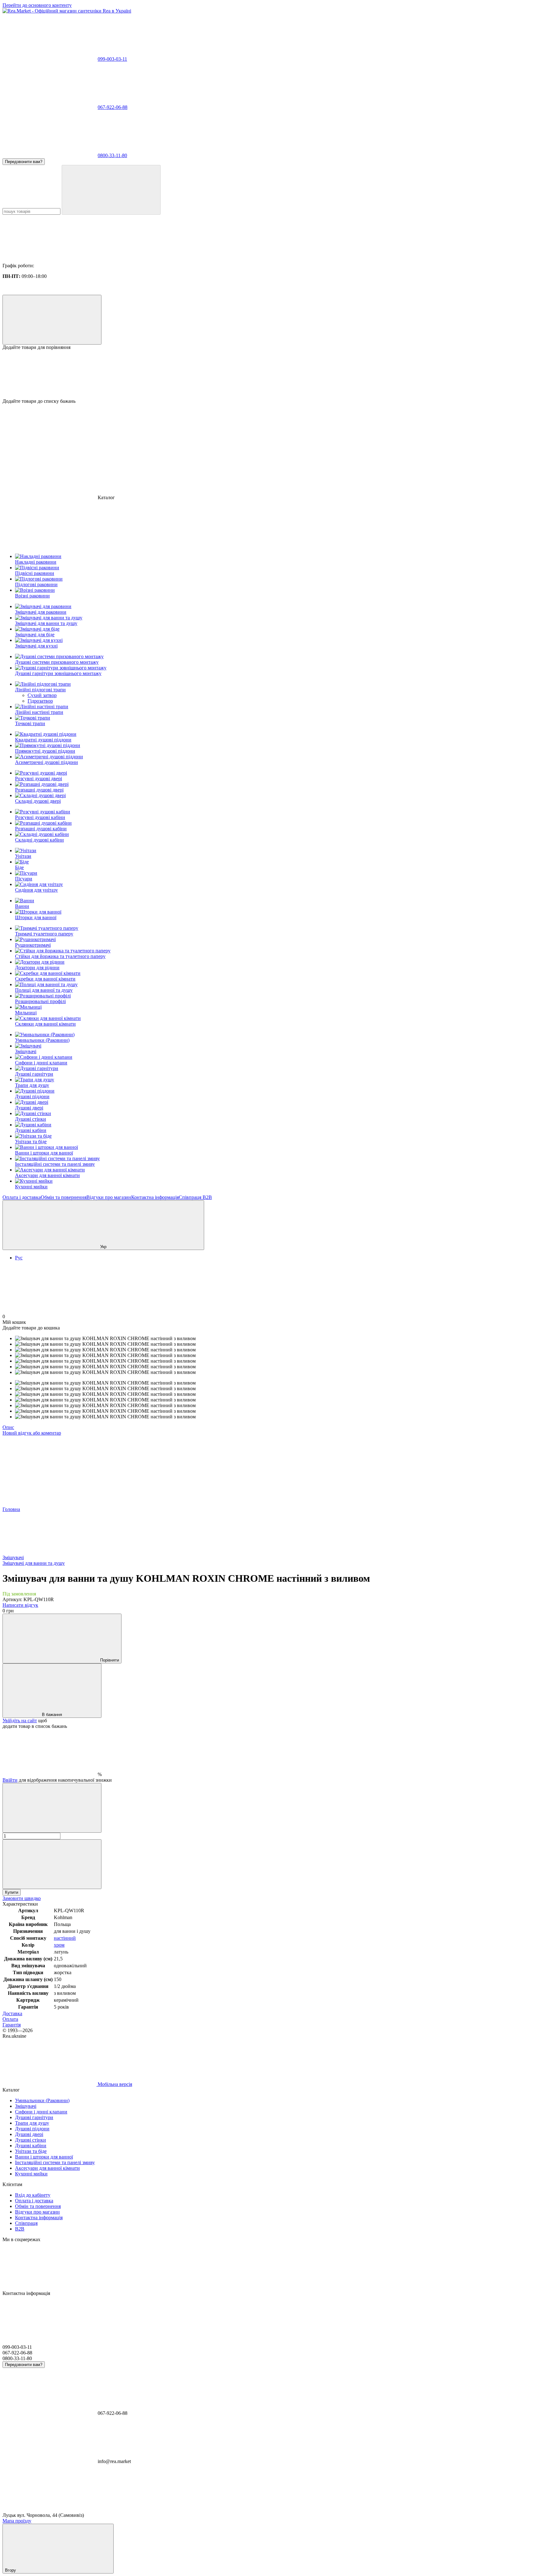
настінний (65, 1938)
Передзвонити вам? (24, 162)
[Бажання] (270, 374)
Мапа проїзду (17, 2521)
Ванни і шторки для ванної (44, 1153)
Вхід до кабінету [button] (33, 2195)
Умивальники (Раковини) (42, 1040)
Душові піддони (32, 1096)
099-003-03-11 (112, 59)
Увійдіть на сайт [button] (20, 1721)
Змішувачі (26, 1051)
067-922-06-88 (113, 107)
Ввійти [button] (10, 1780)
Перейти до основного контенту (37, 5)
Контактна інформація (155, 1197)
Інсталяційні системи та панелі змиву (55, 1164)
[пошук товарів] (111, 190)
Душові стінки (31, 1119)
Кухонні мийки (31, 1187)
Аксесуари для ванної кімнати (47, 1175)
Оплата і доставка (22, 1197)
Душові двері (29, 1108)
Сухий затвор (42, 695)
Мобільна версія (114, 2084)
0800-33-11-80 (112, 155)
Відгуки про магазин (109, 1197)
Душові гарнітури (34, 1074)
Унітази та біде (31, 1142)
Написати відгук (20, 1605)
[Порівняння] (52, 320)
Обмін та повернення (64, 1197)
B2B (207, 1197)
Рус (19, 1258)
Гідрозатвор (40, 701)
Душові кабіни (31, 1130)
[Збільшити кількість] (52, 1864)
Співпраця (191, 1197)
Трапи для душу (32, 1085)
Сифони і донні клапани (41, 1063)
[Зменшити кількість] (52, 1808)
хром (59, 1945)
